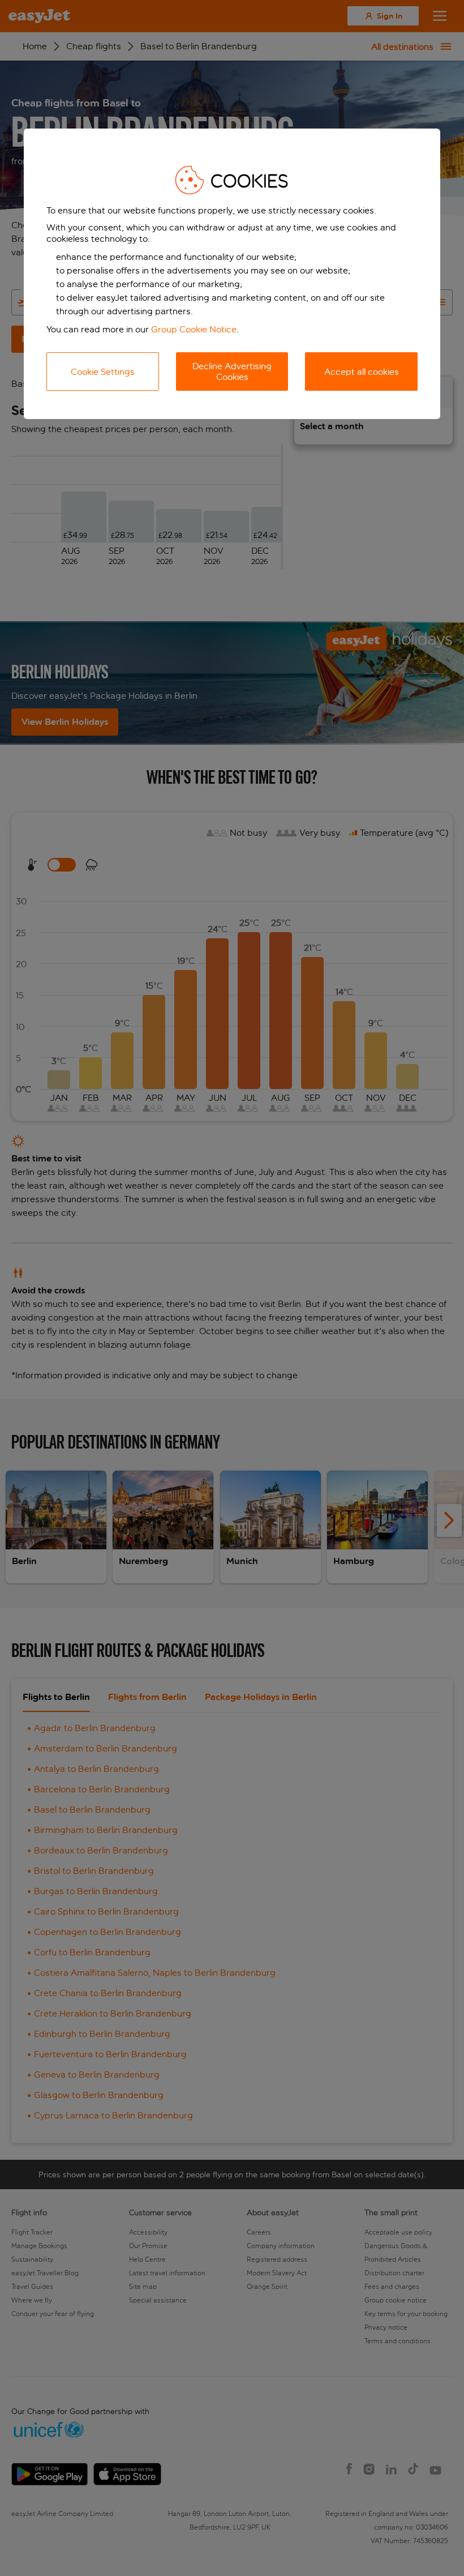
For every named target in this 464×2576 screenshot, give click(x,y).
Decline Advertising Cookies (232, 371)
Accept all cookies (362, 372)
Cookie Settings (103, 372)
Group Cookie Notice (194, 329)
